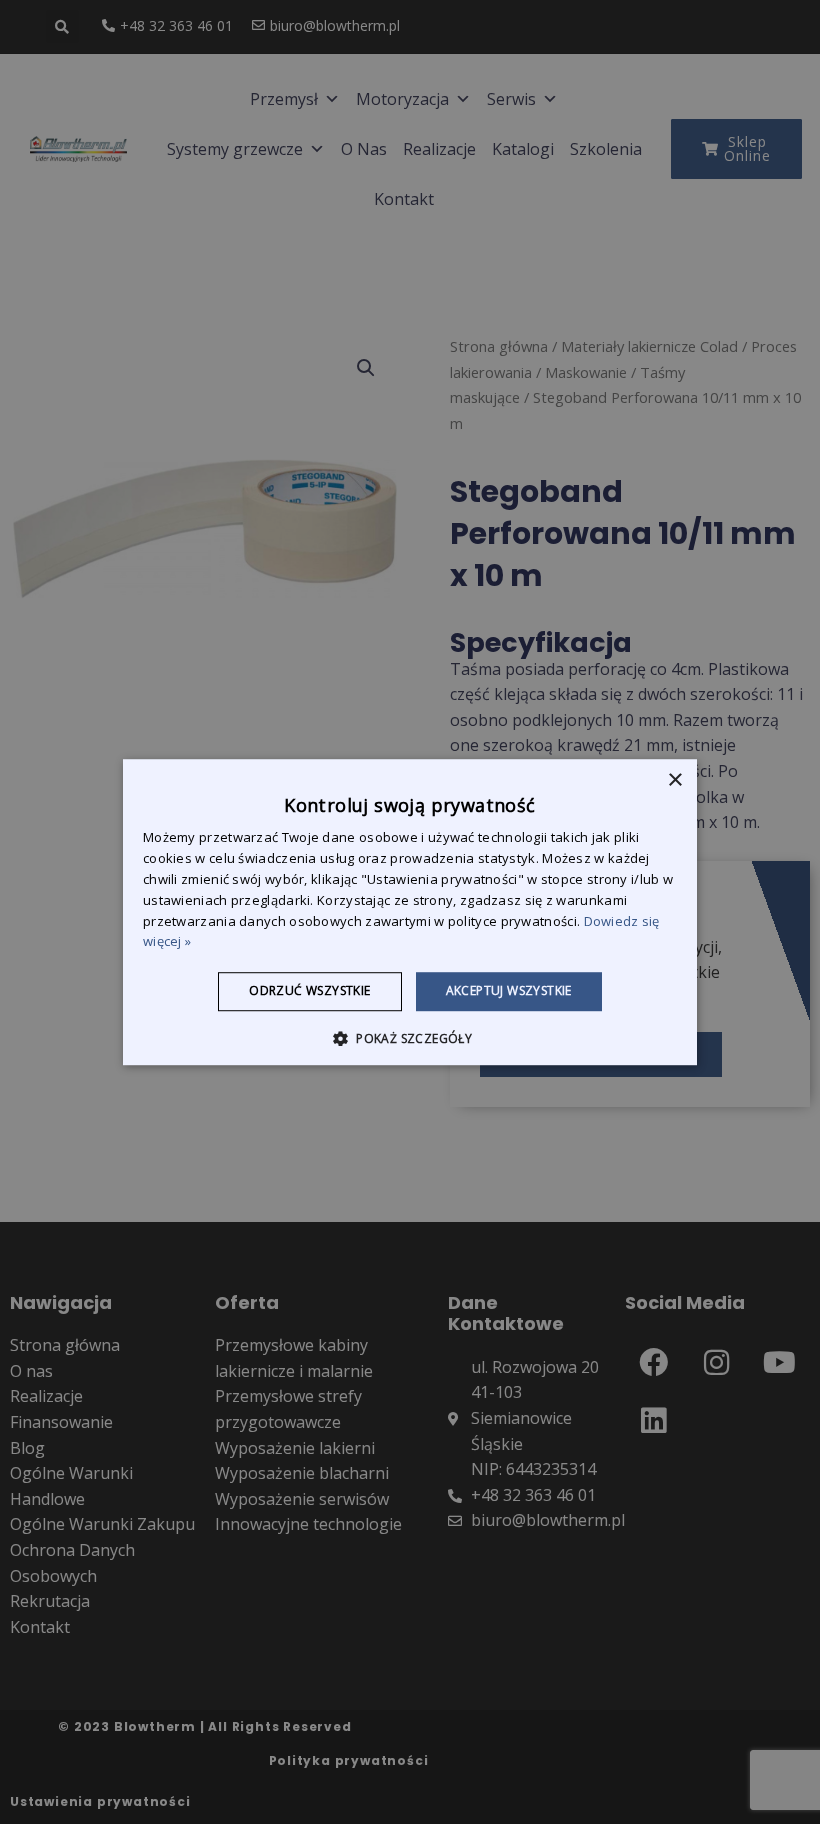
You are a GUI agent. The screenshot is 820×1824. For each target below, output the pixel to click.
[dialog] (410, 912)
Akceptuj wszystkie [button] (509, 990)
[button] (410, 1038)
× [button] (674, 780)
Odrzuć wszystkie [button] (309, 990)
